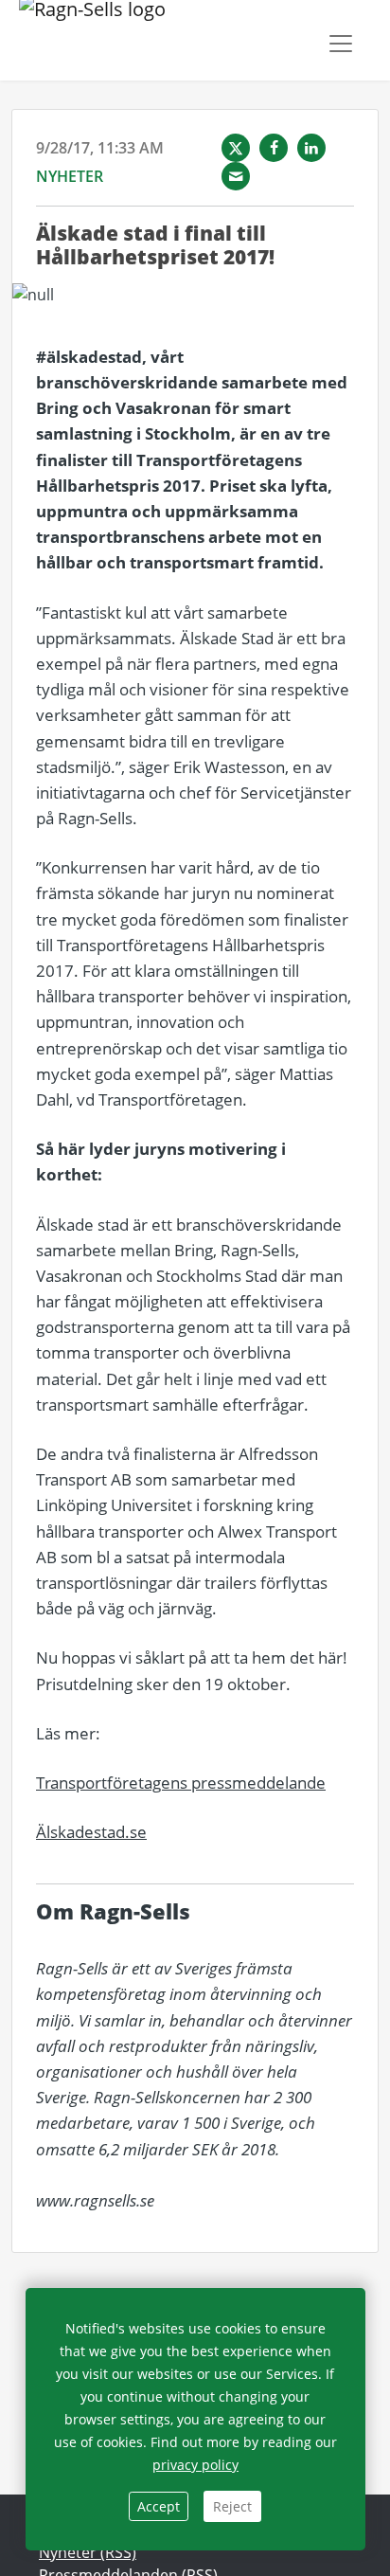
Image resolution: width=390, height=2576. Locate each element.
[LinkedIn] (311, 148)
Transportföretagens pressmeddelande (181, 1783)
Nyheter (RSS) (88, 2552)
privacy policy (195, 2465)
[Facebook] (274, 148)
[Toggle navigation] (341, 44)
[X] (236, 148)
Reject (232, 2506)
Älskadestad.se (91, 1832)
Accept (159, 2506)
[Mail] (236, 176)
